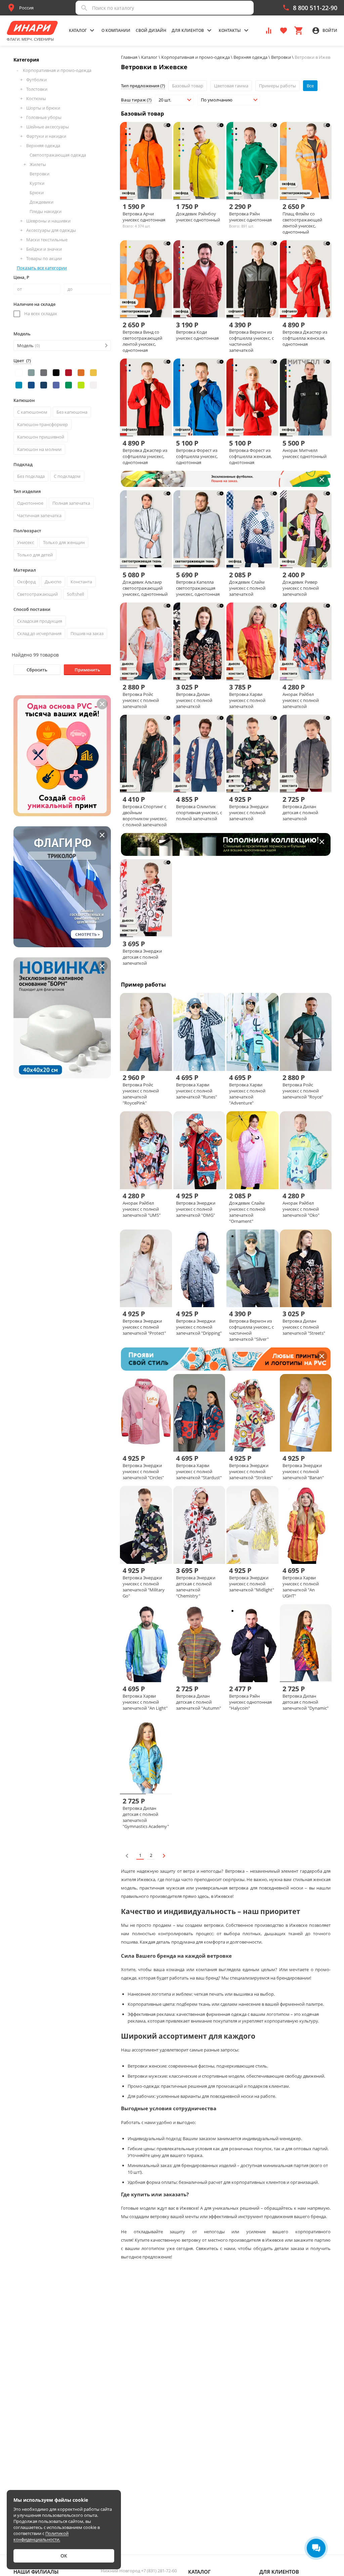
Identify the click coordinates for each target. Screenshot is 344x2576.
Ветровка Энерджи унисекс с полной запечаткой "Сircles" (143, 1471)
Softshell (75, 594)
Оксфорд (26, 582)
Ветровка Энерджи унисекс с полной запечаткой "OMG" (196, 1209)
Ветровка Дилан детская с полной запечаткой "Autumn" (199, 1702)
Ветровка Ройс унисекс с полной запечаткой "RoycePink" (141, 1094)
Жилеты (38, 164)
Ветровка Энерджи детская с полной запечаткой (142, 957)
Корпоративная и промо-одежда (57, 70)
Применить (87, 670)
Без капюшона (72, 412)
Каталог (199, 2572)
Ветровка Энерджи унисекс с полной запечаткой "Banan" (303, 1471)
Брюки (37, 193)
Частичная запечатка (39, 515)
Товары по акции (44, 258)
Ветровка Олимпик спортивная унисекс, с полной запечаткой (199, 813)
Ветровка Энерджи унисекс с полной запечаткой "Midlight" (252, 1584)
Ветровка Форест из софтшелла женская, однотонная (250, 456)
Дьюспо (53, 582)
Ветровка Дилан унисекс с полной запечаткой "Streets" (304, 1327)
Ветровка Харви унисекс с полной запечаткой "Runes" (197, 1091)
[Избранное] (284, 30)
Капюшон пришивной (41, 437)
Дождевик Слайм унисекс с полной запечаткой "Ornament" (247, 1212)
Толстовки (37, 89)
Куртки (37, 183)
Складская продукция (40, 621)
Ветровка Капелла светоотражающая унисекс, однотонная (198, 588)
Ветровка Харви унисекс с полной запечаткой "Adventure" (247, 1094)
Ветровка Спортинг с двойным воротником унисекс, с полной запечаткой (145, 816)
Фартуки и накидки (46, 136)
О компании (116, 30)
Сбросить (37, 670)
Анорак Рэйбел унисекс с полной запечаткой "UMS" (142, 1209)
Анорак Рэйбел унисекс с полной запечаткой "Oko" (301, 1209)
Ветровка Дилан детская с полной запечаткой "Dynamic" (306, 1702)
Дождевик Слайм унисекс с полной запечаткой (247, 588)
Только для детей (35, 555)
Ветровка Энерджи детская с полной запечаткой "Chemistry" (196, 1587)
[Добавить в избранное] (152, 188)
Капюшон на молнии (39, 449)
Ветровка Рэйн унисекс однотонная (250, 217)
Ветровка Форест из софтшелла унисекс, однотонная (197, 456)
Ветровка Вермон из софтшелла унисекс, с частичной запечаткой (251, 341)
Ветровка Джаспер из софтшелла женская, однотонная (305, 338)
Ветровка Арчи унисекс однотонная (144, 217)
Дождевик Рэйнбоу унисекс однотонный (198, 217)
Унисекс (26, 542)
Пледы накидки (46, 211)
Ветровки (39, 174)
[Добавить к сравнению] (140, 188)
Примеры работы (277, 86)
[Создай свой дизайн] (163, 188)
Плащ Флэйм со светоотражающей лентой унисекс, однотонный (302, 223)
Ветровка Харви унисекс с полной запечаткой (247, 700)
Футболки (36, 80)
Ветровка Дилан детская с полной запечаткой (300, 813)
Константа (81, 582)
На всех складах (41, 314)
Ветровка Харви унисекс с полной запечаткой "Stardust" (199, 1471)
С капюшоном (32, 412)
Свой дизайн (151, 30)
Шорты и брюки (43, 108)
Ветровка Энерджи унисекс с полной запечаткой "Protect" (144, 1327)
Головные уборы (44, 117)
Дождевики (41, 202)
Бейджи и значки (44, 249)
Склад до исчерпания (39, 633)
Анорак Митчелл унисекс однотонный (305, 453)
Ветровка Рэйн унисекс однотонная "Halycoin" (250, 1702)
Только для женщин (64, 542)
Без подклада (31, 476)
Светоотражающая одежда (58, 155)
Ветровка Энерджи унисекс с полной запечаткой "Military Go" (144, 1587)
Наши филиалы (36, 2572)
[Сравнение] (269, 30)
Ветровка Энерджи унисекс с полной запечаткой (249, 813)
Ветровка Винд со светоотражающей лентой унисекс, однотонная (142, 341)
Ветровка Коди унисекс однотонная (197, 335)
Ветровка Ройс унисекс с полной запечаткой (141, 700)
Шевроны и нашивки (48, 221)
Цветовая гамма (231, 86)
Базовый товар (188, 86)
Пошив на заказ (87, 633)
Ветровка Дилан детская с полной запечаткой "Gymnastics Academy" (146, 1817)
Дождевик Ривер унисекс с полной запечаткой (301, 588)
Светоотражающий (37, 594)
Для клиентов (279, 2572)
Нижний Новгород (139, 2571)
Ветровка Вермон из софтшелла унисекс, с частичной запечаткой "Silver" (251, 1330)
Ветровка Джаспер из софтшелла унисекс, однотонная (145, 456)
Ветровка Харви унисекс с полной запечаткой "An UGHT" (301, 1587)
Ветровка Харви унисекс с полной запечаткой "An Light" (145, 1702)
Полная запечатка (71, 503)
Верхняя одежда (43, 146)
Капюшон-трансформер (42, 424)
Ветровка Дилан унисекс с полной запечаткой (194, 700)
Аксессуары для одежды (51, 230)
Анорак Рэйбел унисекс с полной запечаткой (301, 700)
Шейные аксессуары (48, 127)
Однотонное (30, 503)
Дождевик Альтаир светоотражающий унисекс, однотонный (145, 588)
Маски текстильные (47, 240)
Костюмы (36, 98)
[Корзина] (298, 30)
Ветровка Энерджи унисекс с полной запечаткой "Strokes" (251, 1471)
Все (310, 86)
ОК (64, 2556)
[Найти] (84, 8)
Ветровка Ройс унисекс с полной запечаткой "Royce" (303, 1091)
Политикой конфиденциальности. (41, 2536)
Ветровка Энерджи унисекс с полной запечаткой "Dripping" (199, 1327)
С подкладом (67, 476)
